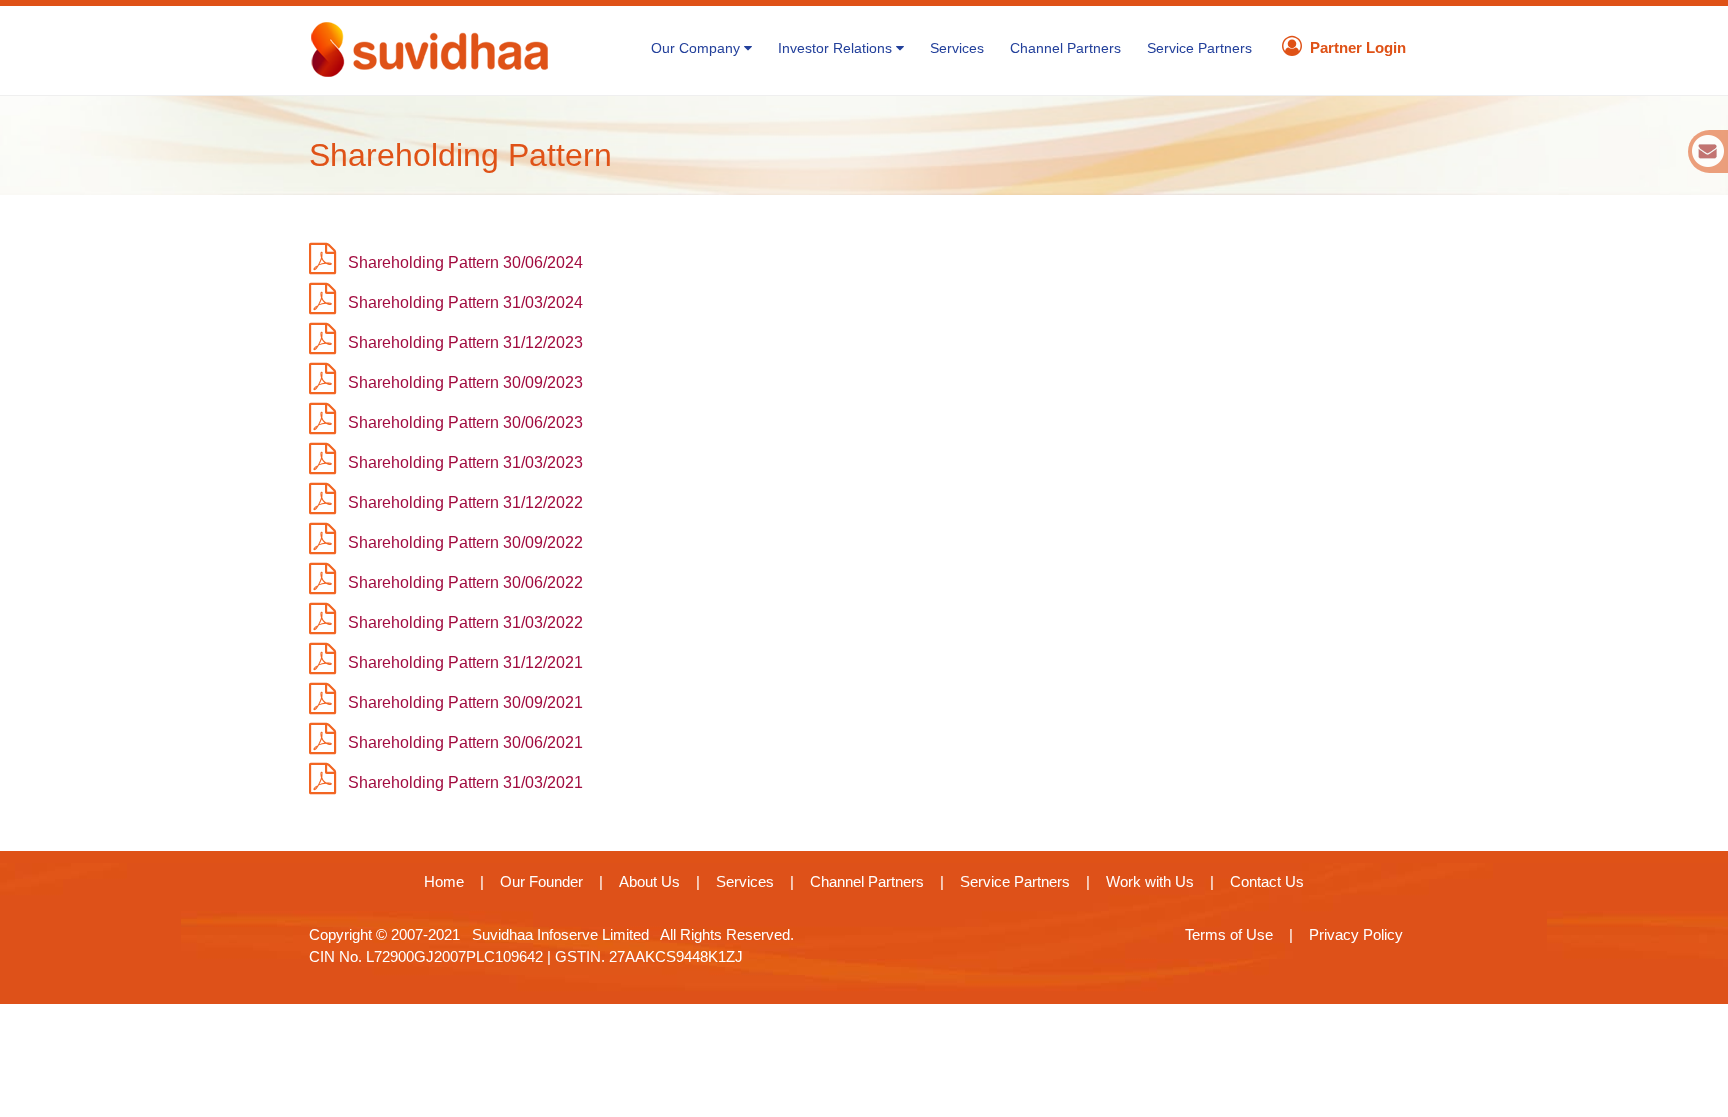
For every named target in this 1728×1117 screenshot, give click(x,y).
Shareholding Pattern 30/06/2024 (465, 262)
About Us (649, 881)
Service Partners (1199, 48)
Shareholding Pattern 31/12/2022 (465, 502)
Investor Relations (837, 48)
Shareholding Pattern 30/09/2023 (465, 382)
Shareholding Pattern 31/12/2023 (465, 342)
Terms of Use (1229, 934)
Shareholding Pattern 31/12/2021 (465, 662)
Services (957, 48)
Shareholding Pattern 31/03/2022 (465, 622)
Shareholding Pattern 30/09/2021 (465, 702)
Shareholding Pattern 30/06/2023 (465, 422)
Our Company (697, 48)
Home (444, 881)
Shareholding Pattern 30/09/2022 (465, 542)
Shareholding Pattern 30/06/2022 (465, 582)
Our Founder (541, 881)
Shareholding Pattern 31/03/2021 (465, 782)
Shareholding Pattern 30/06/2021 (465, 742)
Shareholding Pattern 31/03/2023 (465, 462)
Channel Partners (1065, 48)
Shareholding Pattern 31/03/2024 (465, 302)
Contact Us (1267, 881)
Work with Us (1150, 881)
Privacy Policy (1356, 934)
